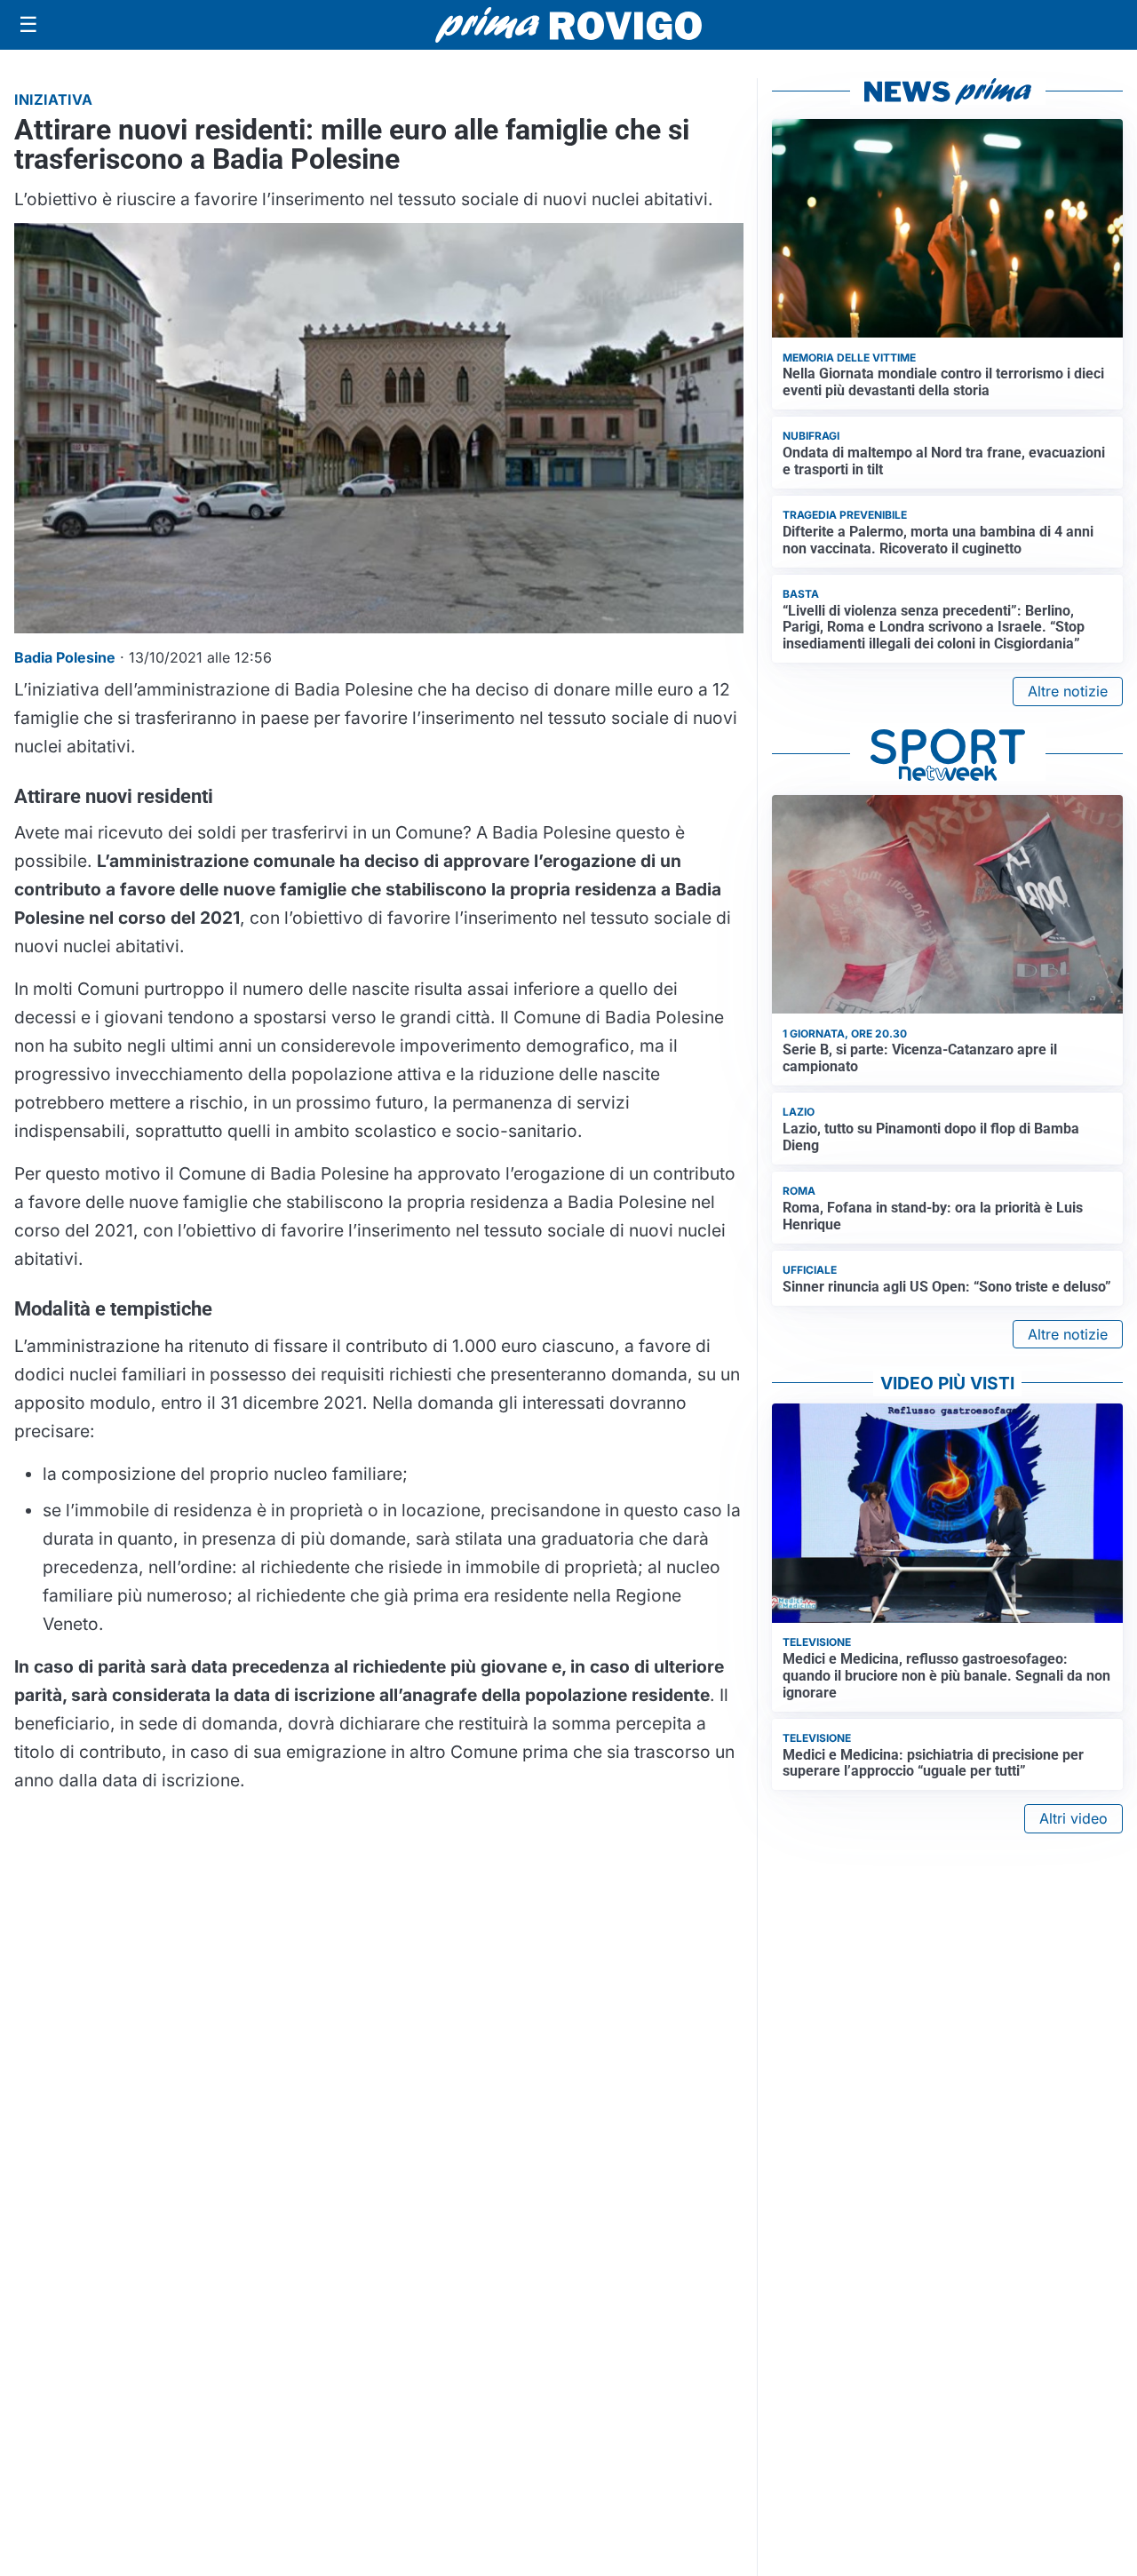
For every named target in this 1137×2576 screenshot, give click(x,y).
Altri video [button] (1073, 1818)
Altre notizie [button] (1068, 691)
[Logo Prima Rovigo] (568, 25)
